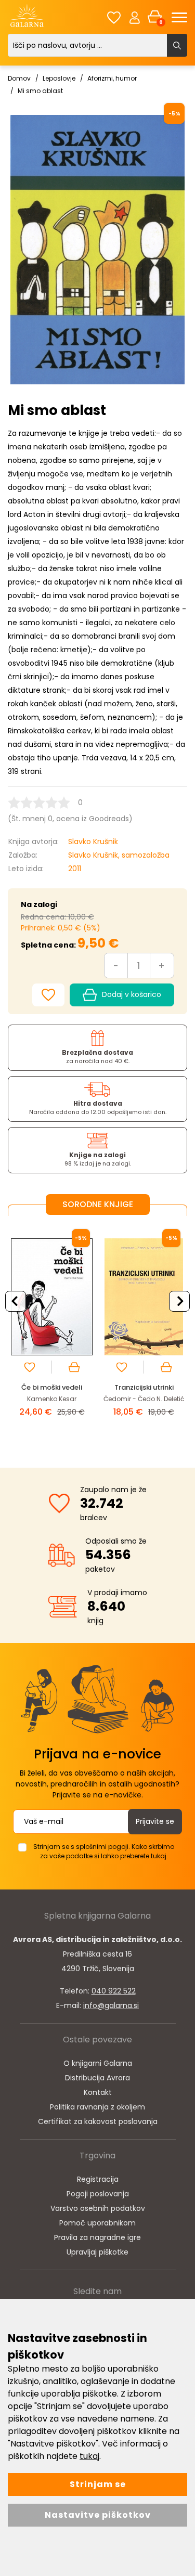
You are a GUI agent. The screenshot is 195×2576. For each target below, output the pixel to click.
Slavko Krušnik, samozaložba (119, 855)
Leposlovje (59, 78)
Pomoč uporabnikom (97, 2223)
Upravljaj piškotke (97, 2252)
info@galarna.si (111, 2005)
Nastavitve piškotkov (98, 2515)
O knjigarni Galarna (98, 2063)
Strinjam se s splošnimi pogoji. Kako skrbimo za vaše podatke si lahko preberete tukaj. (104, 1851)
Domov (19, 78)
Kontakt (98, 2092)
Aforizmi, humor (112, 78)
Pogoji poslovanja (98, 2194)
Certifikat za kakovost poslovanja (98, 2121)
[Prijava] (135, 17)
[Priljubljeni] (114, 17)
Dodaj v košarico (132, 994)
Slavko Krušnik (93, 842)
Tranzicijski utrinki (144, 1387)
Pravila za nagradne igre (97, 2237)
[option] (52, 1334)
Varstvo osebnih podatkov (98, 2208)
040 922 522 (114, 1991)
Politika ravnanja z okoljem (97, 2107)
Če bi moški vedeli (52, 1387)
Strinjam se (98, 2484)
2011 (75, 869)
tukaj (89, 2456)
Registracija (98, 2179)
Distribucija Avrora (97, 2078)
